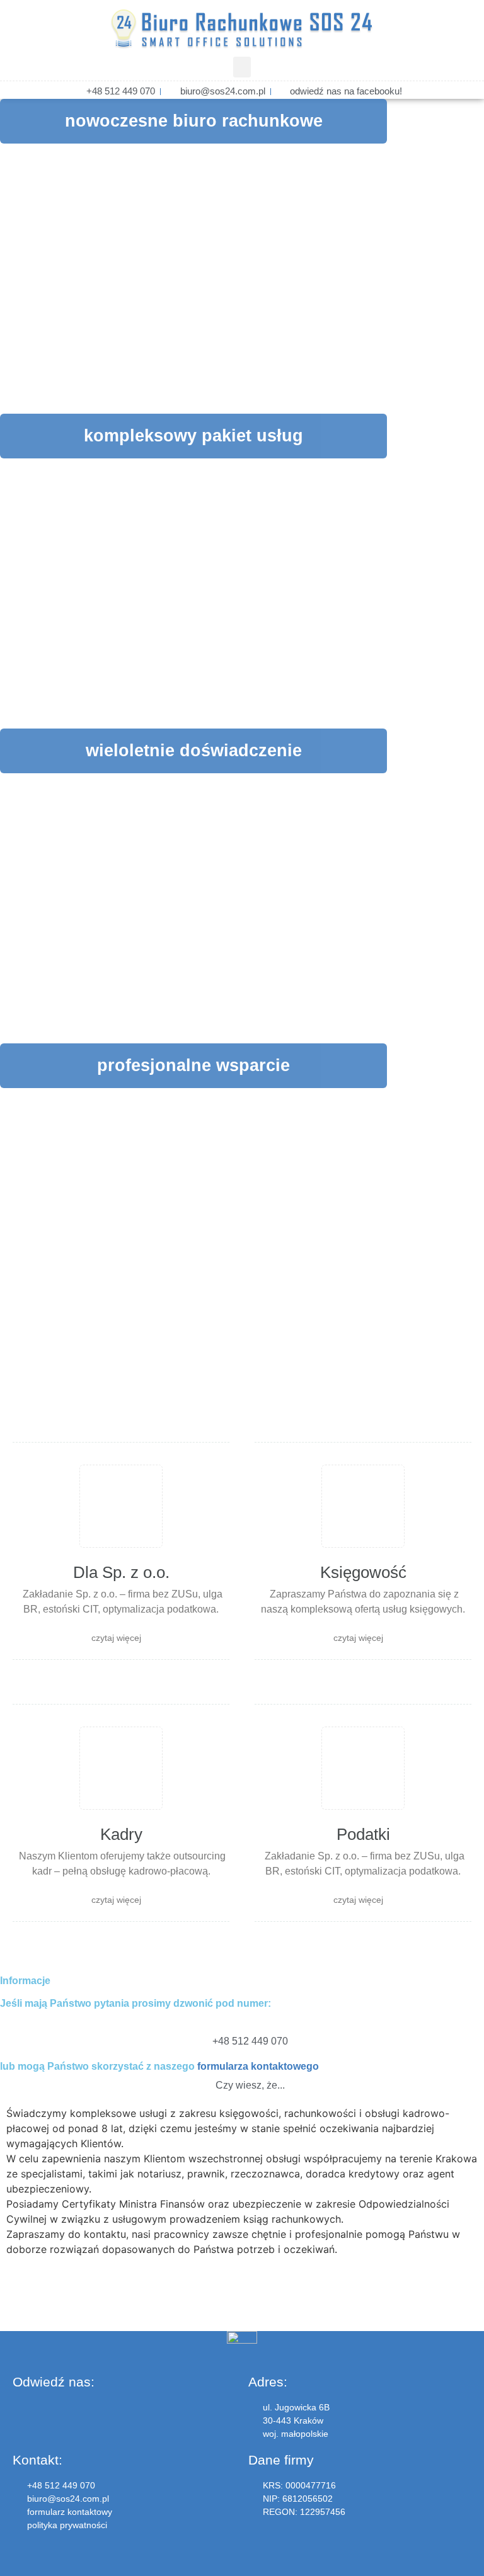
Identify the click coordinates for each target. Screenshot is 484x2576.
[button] (242, 67)
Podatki (363, 1834)
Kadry (121, 1834)
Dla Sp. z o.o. (121, 1572)
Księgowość (363, 1572)
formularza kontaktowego (258, 2066)
